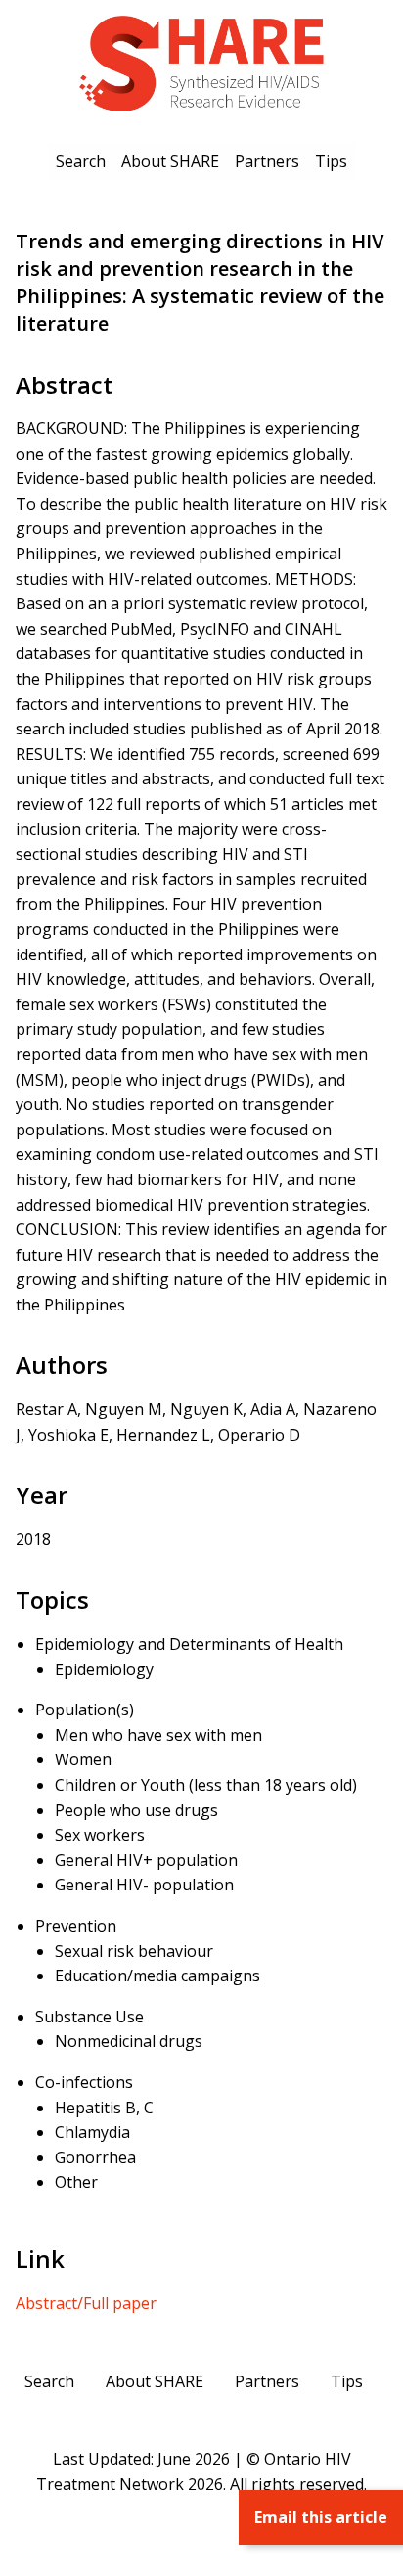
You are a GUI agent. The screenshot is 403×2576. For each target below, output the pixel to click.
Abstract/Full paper (86, 2303)
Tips (331, 161)
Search (81, 161)
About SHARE (170, 161)
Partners (267, 161)
